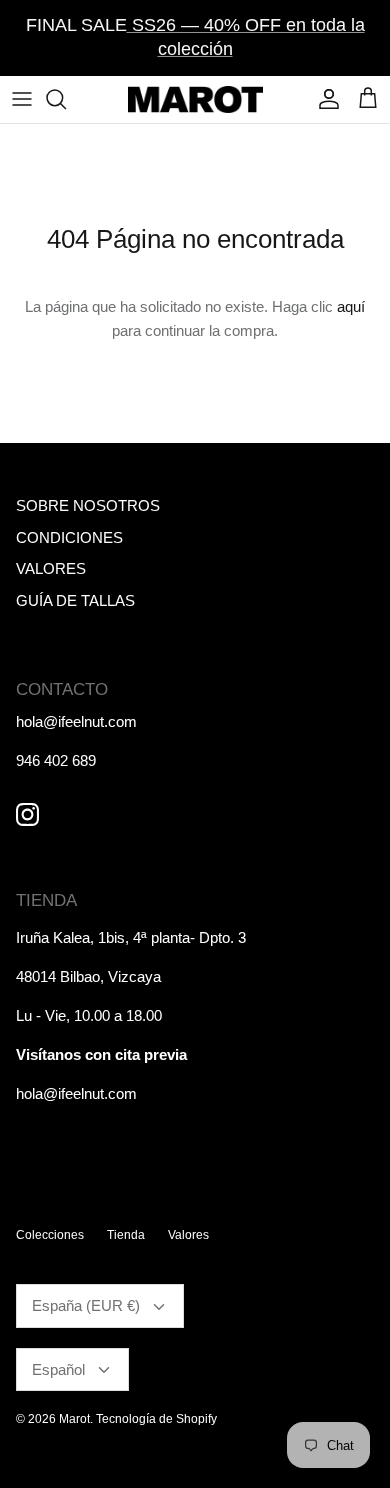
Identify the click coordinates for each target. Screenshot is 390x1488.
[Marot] (195, 99)
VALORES (51, 568)
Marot (74, 1419)
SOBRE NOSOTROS (88, 505)
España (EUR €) (86, 1305)
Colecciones (50, 1235)
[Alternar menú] (22, 99)
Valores (188, 1235)
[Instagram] (27, 814)
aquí (351, 306)
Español (58, 1369)
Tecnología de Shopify (156, 1419)
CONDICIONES (69, 537)
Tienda (126, 1235)
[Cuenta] (324, 99)
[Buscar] (66, 99)
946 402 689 (56, 760)
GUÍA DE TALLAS (75, 600)
